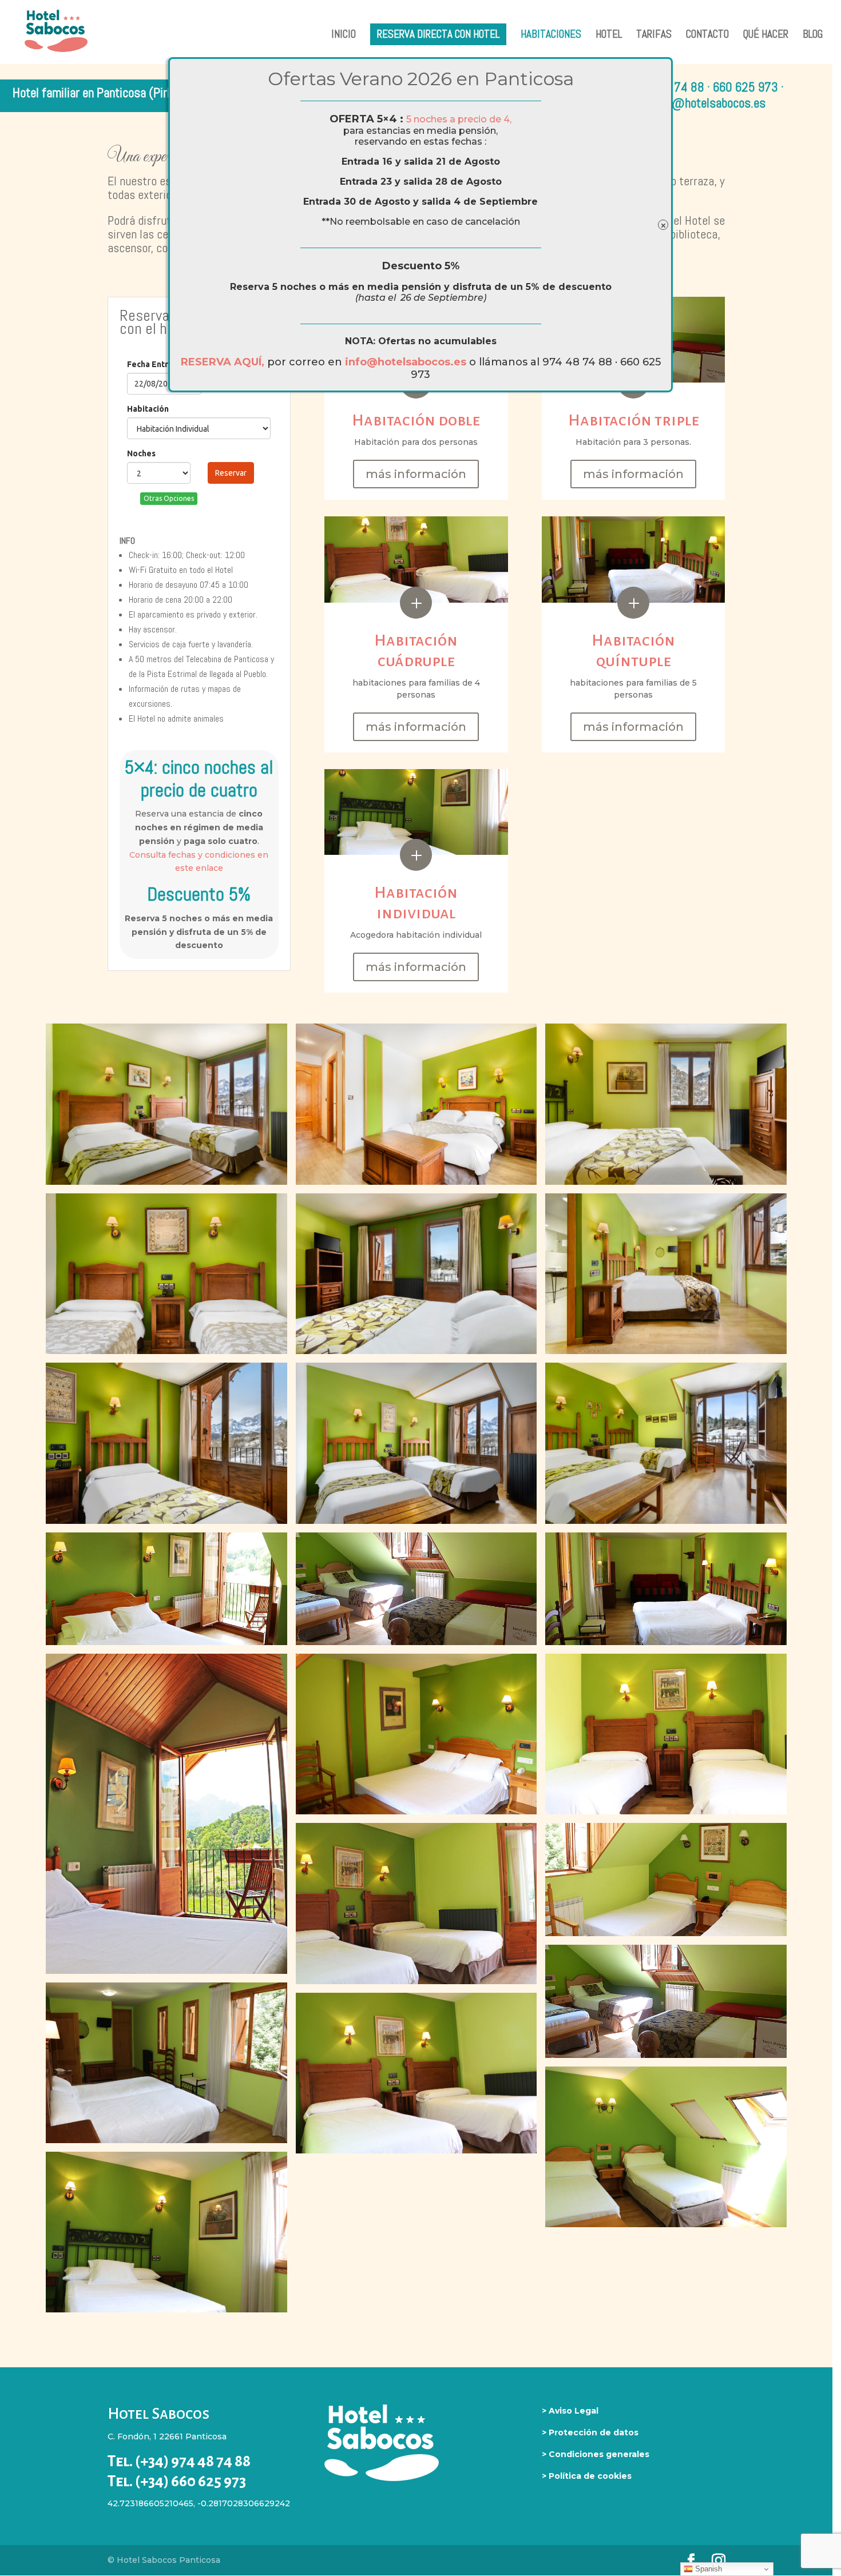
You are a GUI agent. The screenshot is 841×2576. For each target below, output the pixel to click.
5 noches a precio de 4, (459, 119)
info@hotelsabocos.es (407, 362)
